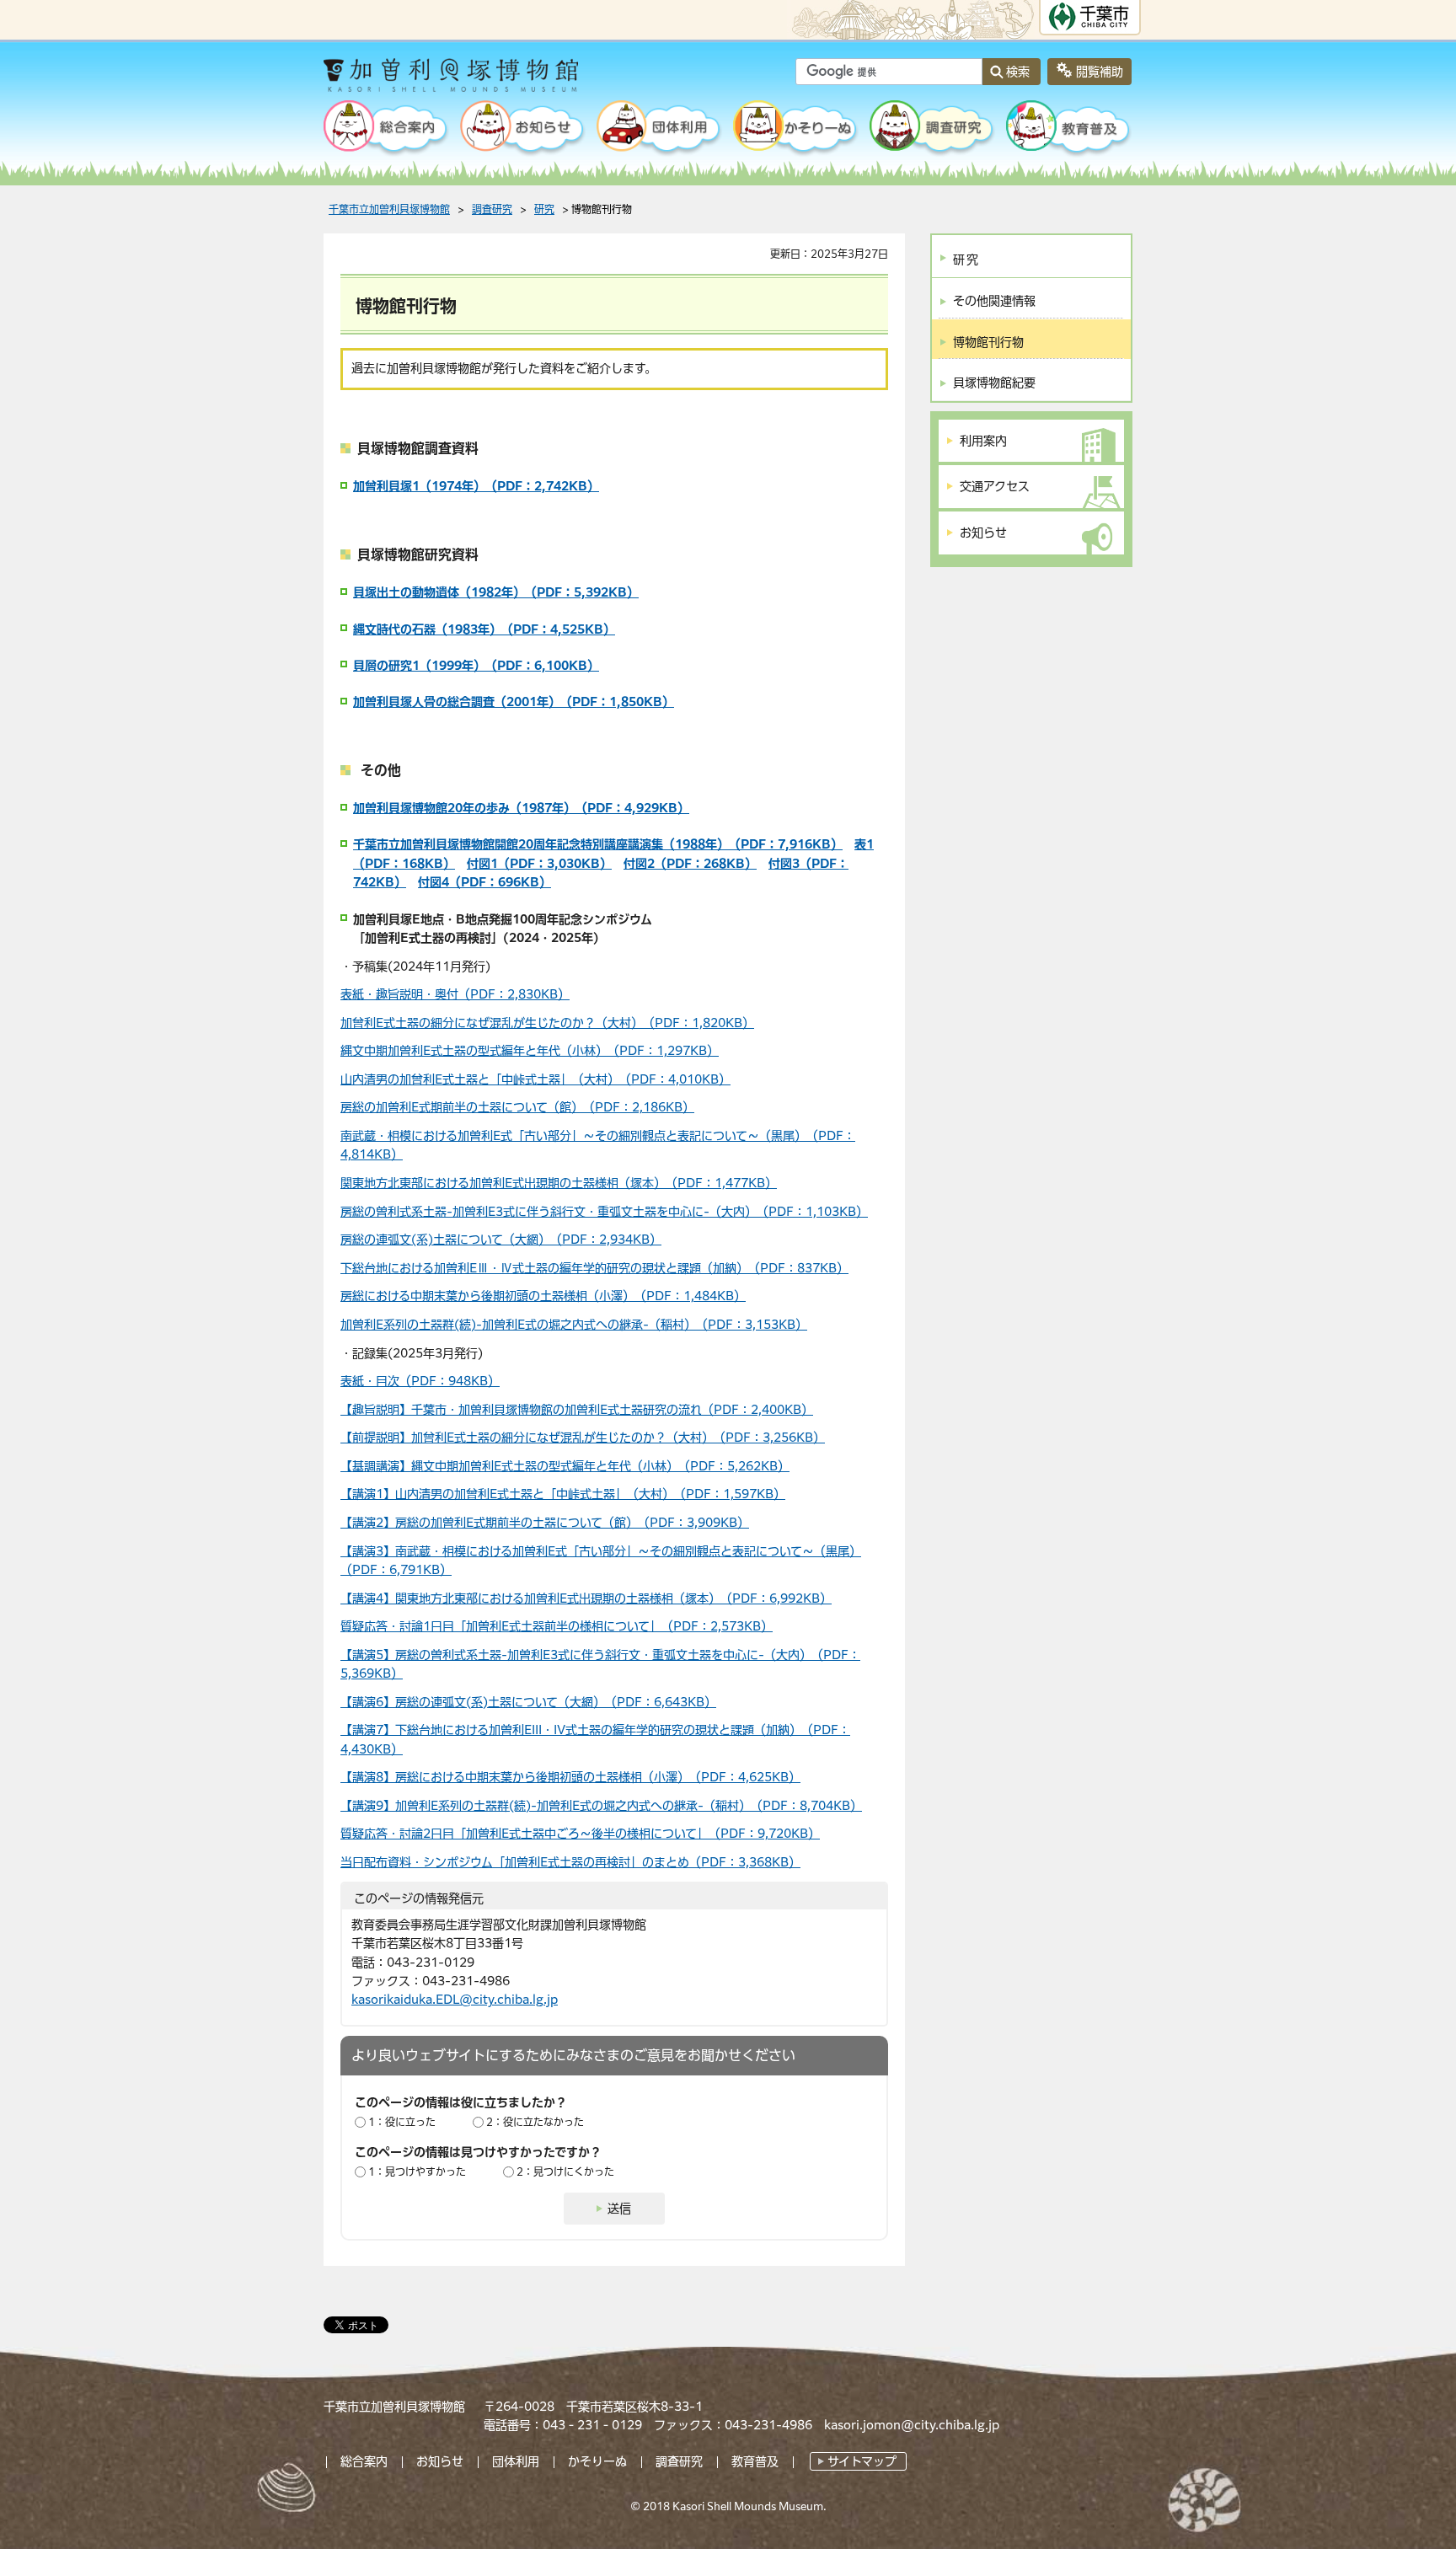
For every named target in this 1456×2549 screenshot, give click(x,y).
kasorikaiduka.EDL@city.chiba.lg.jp (455, 2000)
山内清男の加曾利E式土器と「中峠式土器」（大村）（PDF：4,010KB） (535, 1079)
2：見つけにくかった (565, 2171)
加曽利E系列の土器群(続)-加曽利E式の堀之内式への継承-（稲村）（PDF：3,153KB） (574, 1325)
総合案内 (364, 2461)
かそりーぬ (597, 2461)
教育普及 (755, 2461)
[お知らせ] (523, 130)
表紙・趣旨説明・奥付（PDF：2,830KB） (455, 994)
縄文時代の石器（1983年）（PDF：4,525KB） (484, 629)
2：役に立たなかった (535, 2122)
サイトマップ (862, 2461)
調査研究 (492, 209)
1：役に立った (402, 2122)
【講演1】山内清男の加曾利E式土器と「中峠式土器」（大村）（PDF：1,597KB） (563, 1494)
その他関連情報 (994, 301)
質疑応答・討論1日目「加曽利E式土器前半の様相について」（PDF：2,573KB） (557, 1626)
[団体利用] (660, 130)
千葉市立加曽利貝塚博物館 (389, 209)
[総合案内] (387, 130)
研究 (544, 209)
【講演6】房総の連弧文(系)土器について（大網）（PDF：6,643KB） (528, 1702)
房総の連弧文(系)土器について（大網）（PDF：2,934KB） (501, 1240)
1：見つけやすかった (417, 2171)
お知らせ (440, 2461)
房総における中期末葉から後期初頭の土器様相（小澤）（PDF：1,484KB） (543, 1296)
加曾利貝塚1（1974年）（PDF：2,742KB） (476, 486)
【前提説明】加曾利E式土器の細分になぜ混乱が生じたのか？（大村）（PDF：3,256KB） (583, 1438)
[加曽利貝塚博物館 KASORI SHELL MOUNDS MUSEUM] (495, 81)
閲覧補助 (1100, 72)
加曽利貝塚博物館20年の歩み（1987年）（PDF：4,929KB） (521, 808)
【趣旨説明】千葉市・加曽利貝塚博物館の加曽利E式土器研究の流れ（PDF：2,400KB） (577, 1410)
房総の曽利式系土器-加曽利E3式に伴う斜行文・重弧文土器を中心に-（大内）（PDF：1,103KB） (604, 1212)
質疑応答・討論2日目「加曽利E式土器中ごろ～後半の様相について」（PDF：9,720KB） (580, 1834)
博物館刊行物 (988, 342)
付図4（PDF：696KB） (484, 882)
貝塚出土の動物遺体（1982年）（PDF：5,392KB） (496, 592)
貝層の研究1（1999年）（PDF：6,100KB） (476, 666)
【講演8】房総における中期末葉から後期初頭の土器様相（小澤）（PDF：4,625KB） (570, 1777)
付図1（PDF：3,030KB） (539, 864)
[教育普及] (1069, 130)
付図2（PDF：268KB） (690, 864)
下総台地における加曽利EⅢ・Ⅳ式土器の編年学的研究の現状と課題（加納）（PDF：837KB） (594, 1268)
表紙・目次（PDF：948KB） (420, 1381)
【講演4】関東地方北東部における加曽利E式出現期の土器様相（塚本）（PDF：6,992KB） (586, 1598)
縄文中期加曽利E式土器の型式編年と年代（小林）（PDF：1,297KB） (530, 1051)
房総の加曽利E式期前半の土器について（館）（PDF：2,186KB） (517, 1107)
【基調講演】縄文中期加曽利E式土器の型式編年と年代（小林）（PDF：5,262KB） (565, 1466)
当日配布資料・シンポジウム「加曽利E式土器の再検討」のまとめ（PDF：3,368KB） (570, 1862)
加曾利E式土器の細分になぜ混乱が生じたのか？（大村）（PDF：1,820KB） (547, 1023)
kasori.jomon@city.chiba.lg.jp (912, 2425)
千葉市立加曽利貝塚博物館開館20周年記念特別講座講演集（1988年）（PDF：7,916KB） (598, 844)
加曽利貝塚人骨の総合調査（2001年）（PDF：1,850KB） (514, 702)
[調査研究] (933, 130)
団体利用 (516, 2461)
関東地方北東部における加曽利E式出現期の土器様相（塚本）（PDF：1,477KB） (559, 1183)
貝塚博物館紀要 (994, 383)
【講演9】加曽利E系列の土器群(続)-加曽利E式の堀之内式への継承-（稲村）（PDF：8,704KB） (601, 1806)
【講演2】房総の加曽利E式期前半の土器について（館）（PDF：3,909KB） (545, 1523)
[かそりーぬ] (796, 130)
